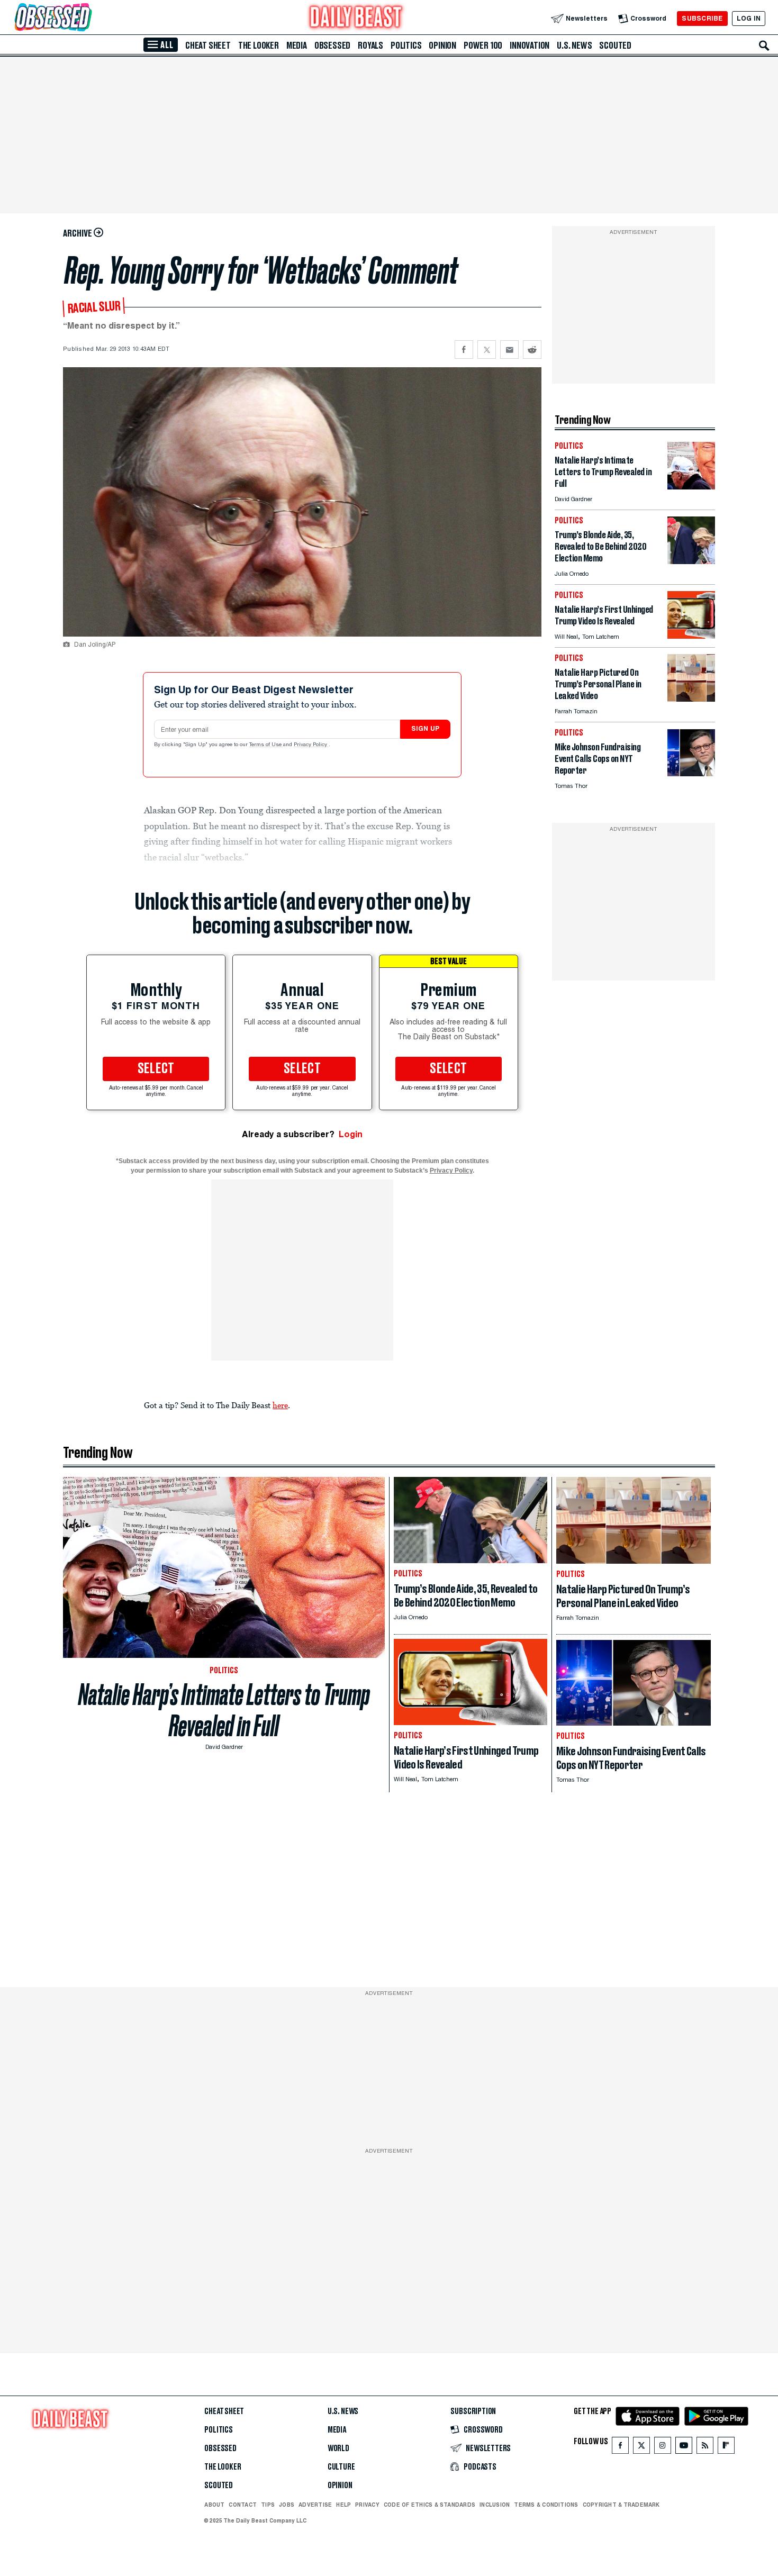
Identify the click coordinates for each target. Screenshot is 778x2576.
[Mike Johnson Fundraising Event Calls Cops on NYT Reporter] (691, 773)
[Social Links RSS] (705, 2448)
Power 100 (483, 46)
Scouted (615, 46)
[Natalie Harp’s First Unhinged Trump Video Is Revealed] (691, 636)
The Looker (259, 46)
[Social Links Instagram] (663, 2448)
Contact (243, 2505)
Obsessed (332, 46)
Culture (341, 2467)
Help (343, 2505)
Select (156, 1069)
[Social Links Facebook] (620, 2448)
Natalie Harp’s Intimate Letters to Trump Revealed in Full (224, 1710)
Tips (268, 2505)
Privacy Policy (311, 745)
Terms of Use (266, 745)
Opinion (442, 46)
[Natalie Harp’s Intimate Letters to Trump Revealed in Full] (691, 487)
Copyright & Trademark (621, 2505)
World (338, 2448)
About (214, 2505)
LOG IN (749, 18)
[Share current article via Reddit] (532, 350)
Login (351, 1134)
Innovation (530, 46)
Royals (370, 46)
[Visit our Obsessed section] (87, 18)
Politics (406, 46)
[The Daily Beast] (356, 18)
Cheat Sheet (208, 46)
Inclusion (495, 2505)
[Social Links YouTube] (684, 2448)
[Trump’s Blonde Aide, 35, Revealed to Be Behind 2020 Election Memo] (691, 561)
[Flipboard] (726, 2448)
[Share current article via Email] (509, 350)
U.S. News (574, 46)
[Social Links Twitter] (641, 2448)
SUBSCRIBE (702, 18)
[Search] (764, 46)
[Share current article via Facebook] (464, 350)
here (280, 1405)
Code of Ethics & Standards (429, 2505)
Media (297, 46)
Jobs (287, 2505)
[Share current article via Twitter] (487, 350)
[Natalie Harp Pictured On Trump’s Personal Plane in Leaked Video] (691, 699)
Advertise (315, 2505)
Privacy (367, 2505)
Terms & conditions (546, 2505)
